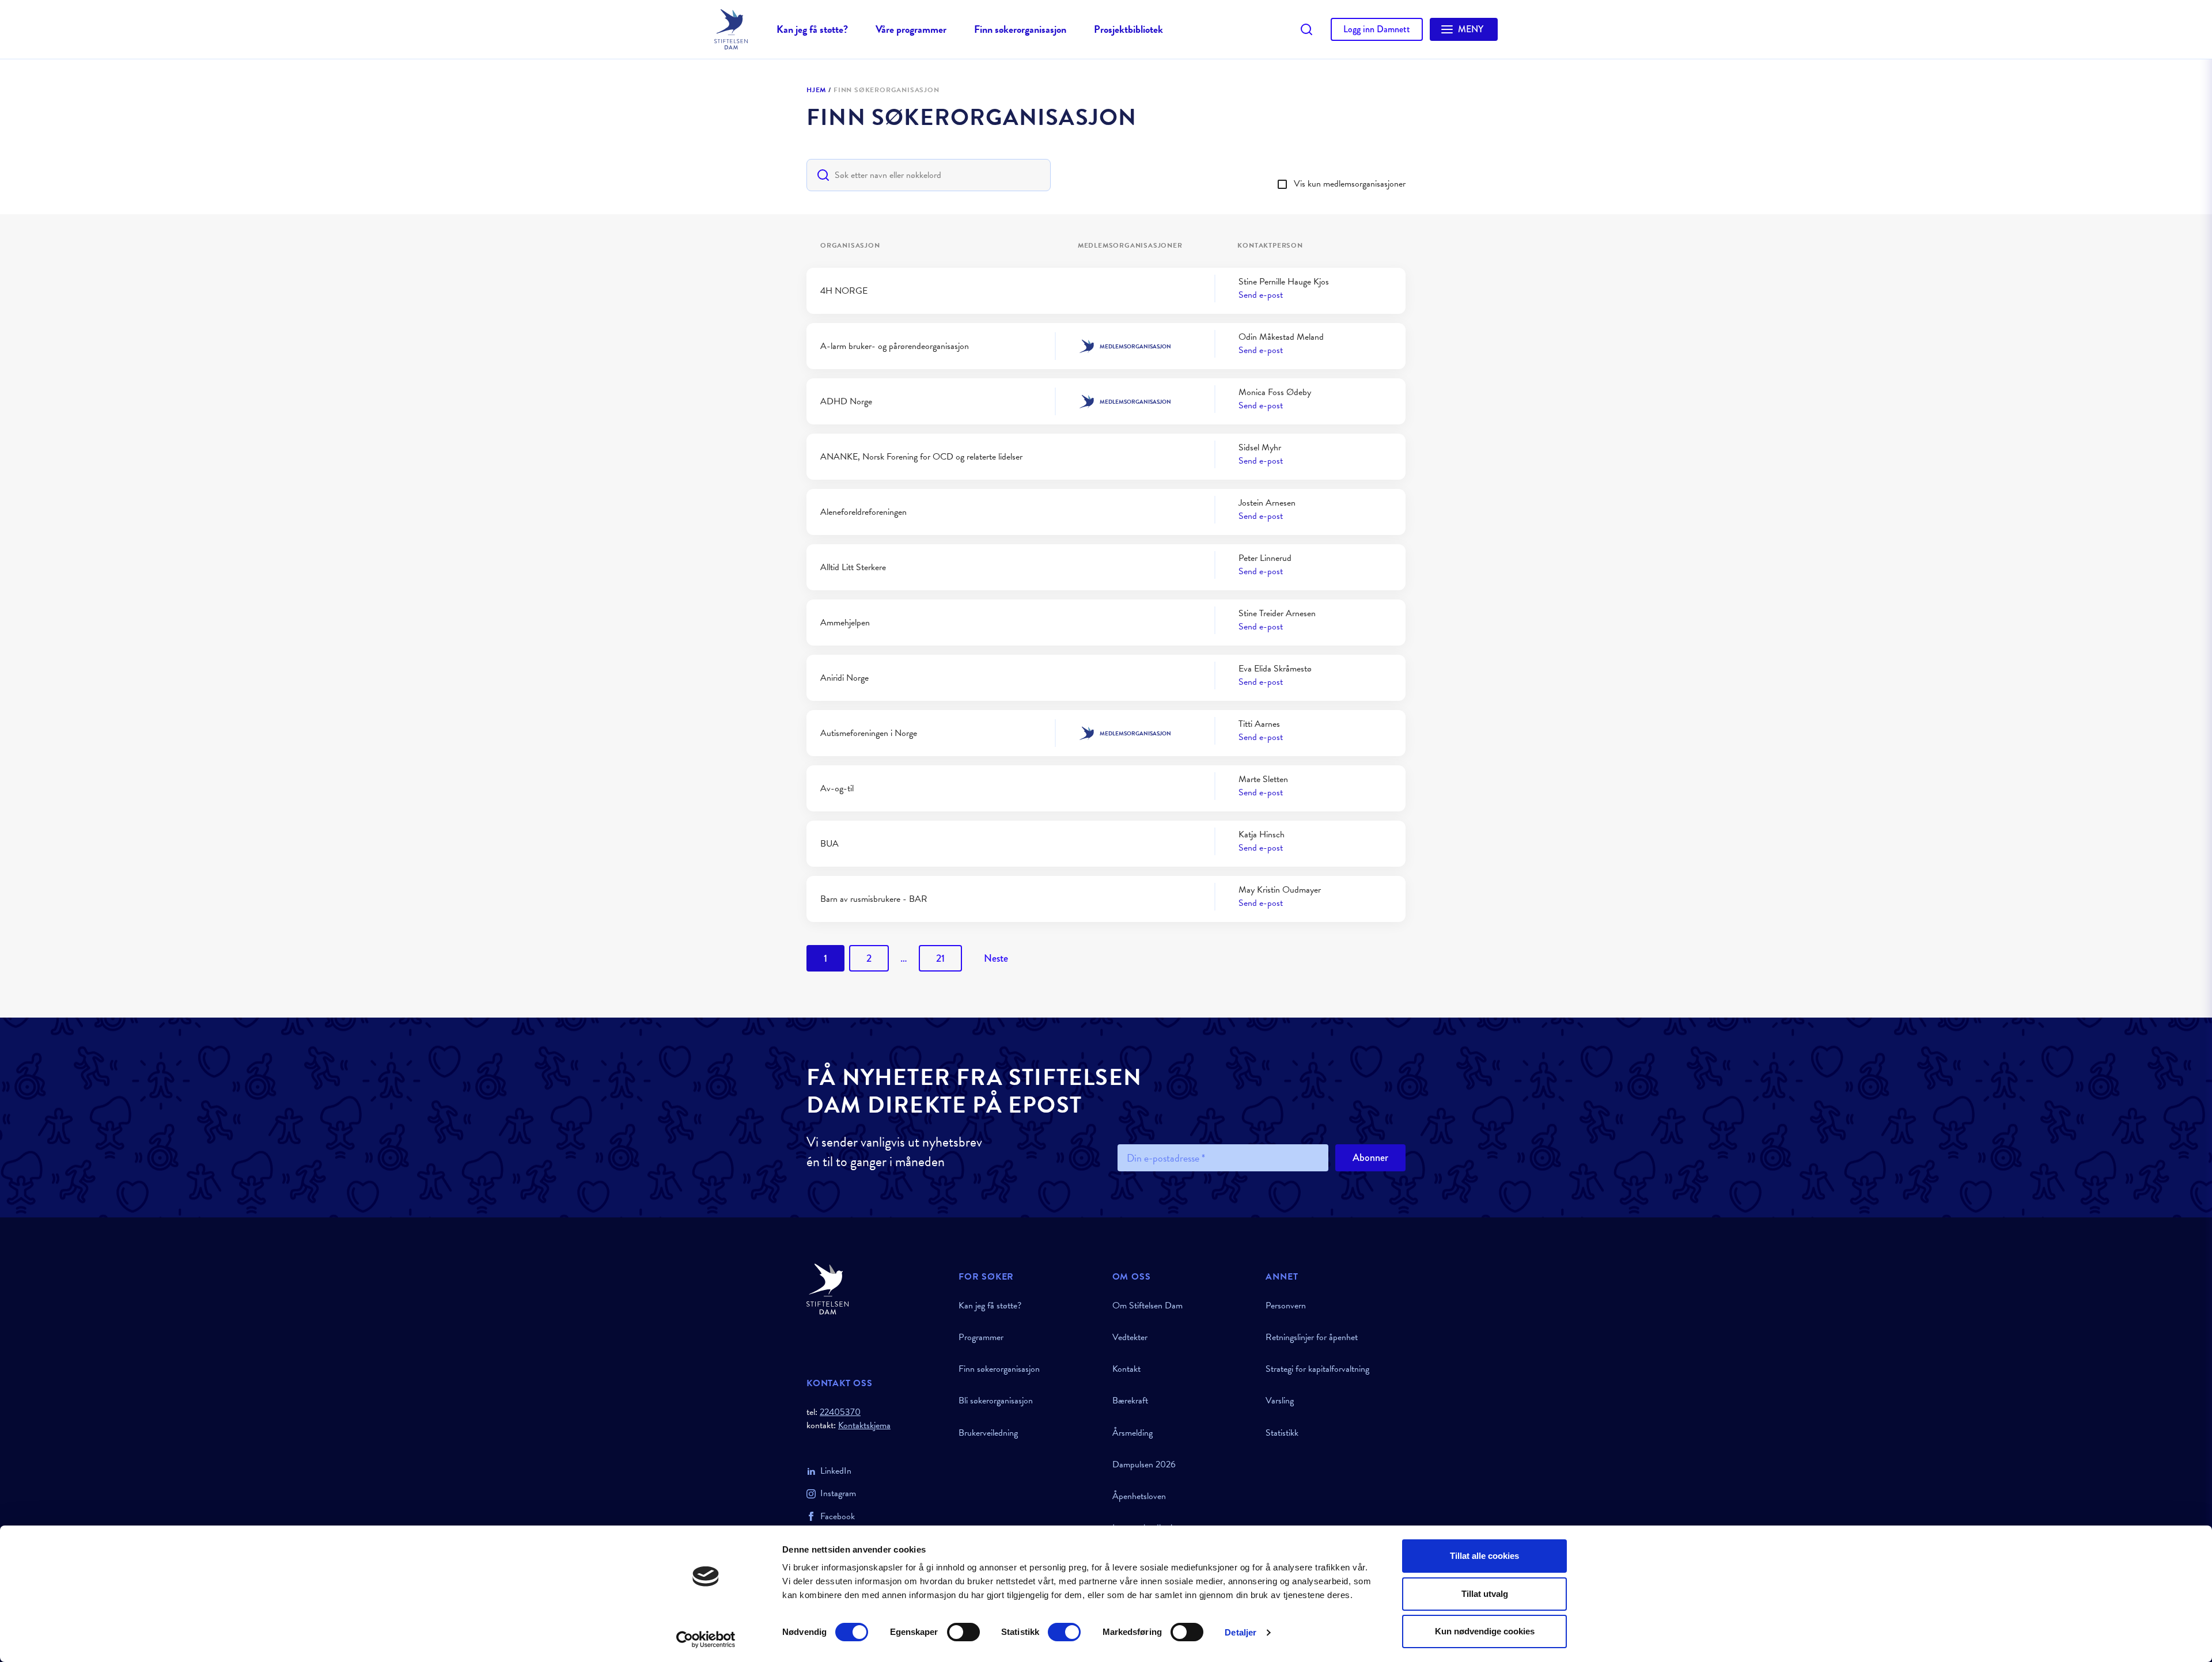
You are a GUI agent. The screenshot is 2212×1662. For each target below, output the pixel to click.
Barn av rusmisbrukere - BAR (874, 899)
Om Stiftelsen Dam (1147, 1306)
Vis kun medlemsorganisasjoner (1350, 184)
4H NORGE (844, 291)
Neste (996, 958)
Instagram (838, 1493)
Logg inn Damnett (1377, 29)
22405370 (840, 1412)
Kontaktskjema (864, 1426)
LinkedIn (836, 1471)
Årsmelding (1132, 1433)
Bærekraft (1130, 1401)
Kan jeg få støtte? (812, 29)
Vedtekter (1130, 1337)
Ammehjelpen (845, 623)
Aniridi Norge (844, 678)
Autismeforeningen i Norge (869, 733)
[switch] (963, 1632)
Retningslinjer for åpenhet (1312, 1337)
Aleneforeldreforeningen (863, 512)
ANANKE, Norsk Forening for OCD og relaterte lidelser (921, 457)
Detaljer (1241, 1632)
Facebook (838, 1516)
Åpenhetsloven (1139, 1496)
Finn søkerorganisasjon (1020, 29)
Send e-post (1261, 295)
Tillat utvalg (1485, 1594)
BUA (829, 844)
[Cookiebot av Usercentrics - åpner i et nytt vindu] (706, 1640)
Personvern (1286, 1306)
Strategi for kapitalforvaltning (1317, 1369)
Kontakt (1126, 1369)
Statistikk (1282, 1433)
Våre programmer (911, 29)
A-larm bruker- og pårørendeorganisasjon (895, 346)
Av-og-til (837, 788)
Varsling (1280, 1401)
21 (940, 958)
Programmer (981, 1337)
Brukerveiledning (988, 1433)
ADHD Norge (846, 401)
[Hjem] (876, 1289)
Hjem (816, 90)
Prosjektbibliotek (1128, 29)
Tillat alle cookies (1484, 1556)
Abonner (1370, 1158)
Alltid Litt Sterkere (853, 567)
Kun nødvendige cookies (1485, 1631)
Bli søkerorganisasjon (996, 1401)
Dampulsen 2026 (1144, 1464)
